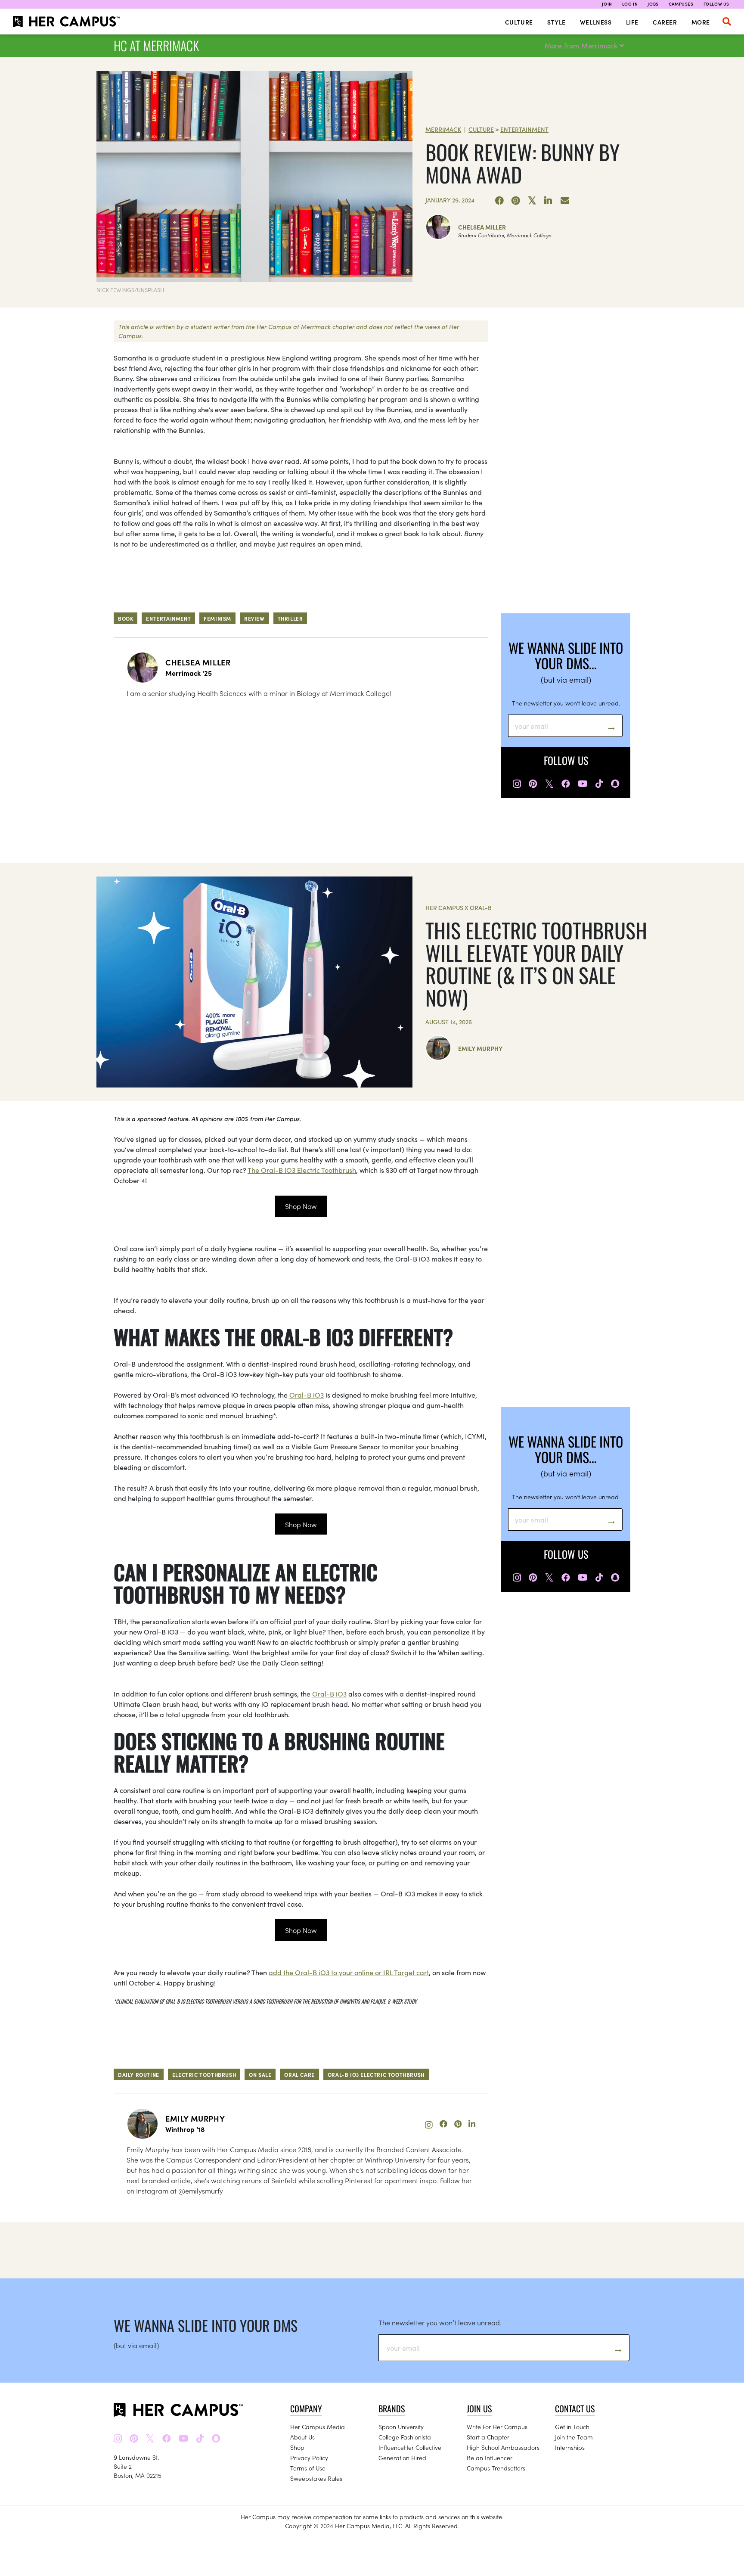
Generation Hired (402, 2458)
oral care (299, 2074)
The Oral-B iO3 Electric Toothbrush (302, 1170)
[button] (727, 22)
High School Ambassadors (503, 2447)
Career (665, 22)
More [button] (701, 22)
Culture (519, 22)
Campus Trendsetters (496, 2468)
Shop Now (301, 1206)
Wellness (596, 22)
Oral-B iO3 (307, 1395)
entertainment (168, 618)
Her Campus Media (318, 2427)
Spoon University (401, 2427)
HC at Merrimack (156, 45)
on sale (260, 2074)
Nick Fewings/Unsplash (130, 290)
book (126, 618)
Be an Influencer (490, 2458)
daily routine (139, 2074)
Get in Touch (572, 2427)
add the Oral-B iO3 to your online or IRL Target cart (349, 1972)
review (254, 618)
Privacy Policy (309, 2458)
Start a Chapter (488, 2437)
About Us (302, 2437)
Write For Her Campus (497, 2427)
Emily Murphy (480, 1048)
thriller (290, 618)
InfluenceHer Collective (410, 2447)
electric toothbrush (204, 2074)
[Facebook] (499, 201)
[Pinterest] (516, 201)
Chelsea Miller (482, 227)
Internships (570, 2447)
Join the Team (574, 2437)
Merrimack (443, 129)
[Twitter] (532, 201)
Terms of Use (308, 2468)
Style (556, 22)
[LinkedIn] (549, 201)
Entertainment (524, 129)
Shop (297, 2447)
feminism (217, 618)
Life (632, 22)
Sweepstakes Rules (316, 2478)
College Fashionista (405, 2437)
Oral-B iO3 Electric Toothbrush (376, 2074)
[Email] (565, 201)
